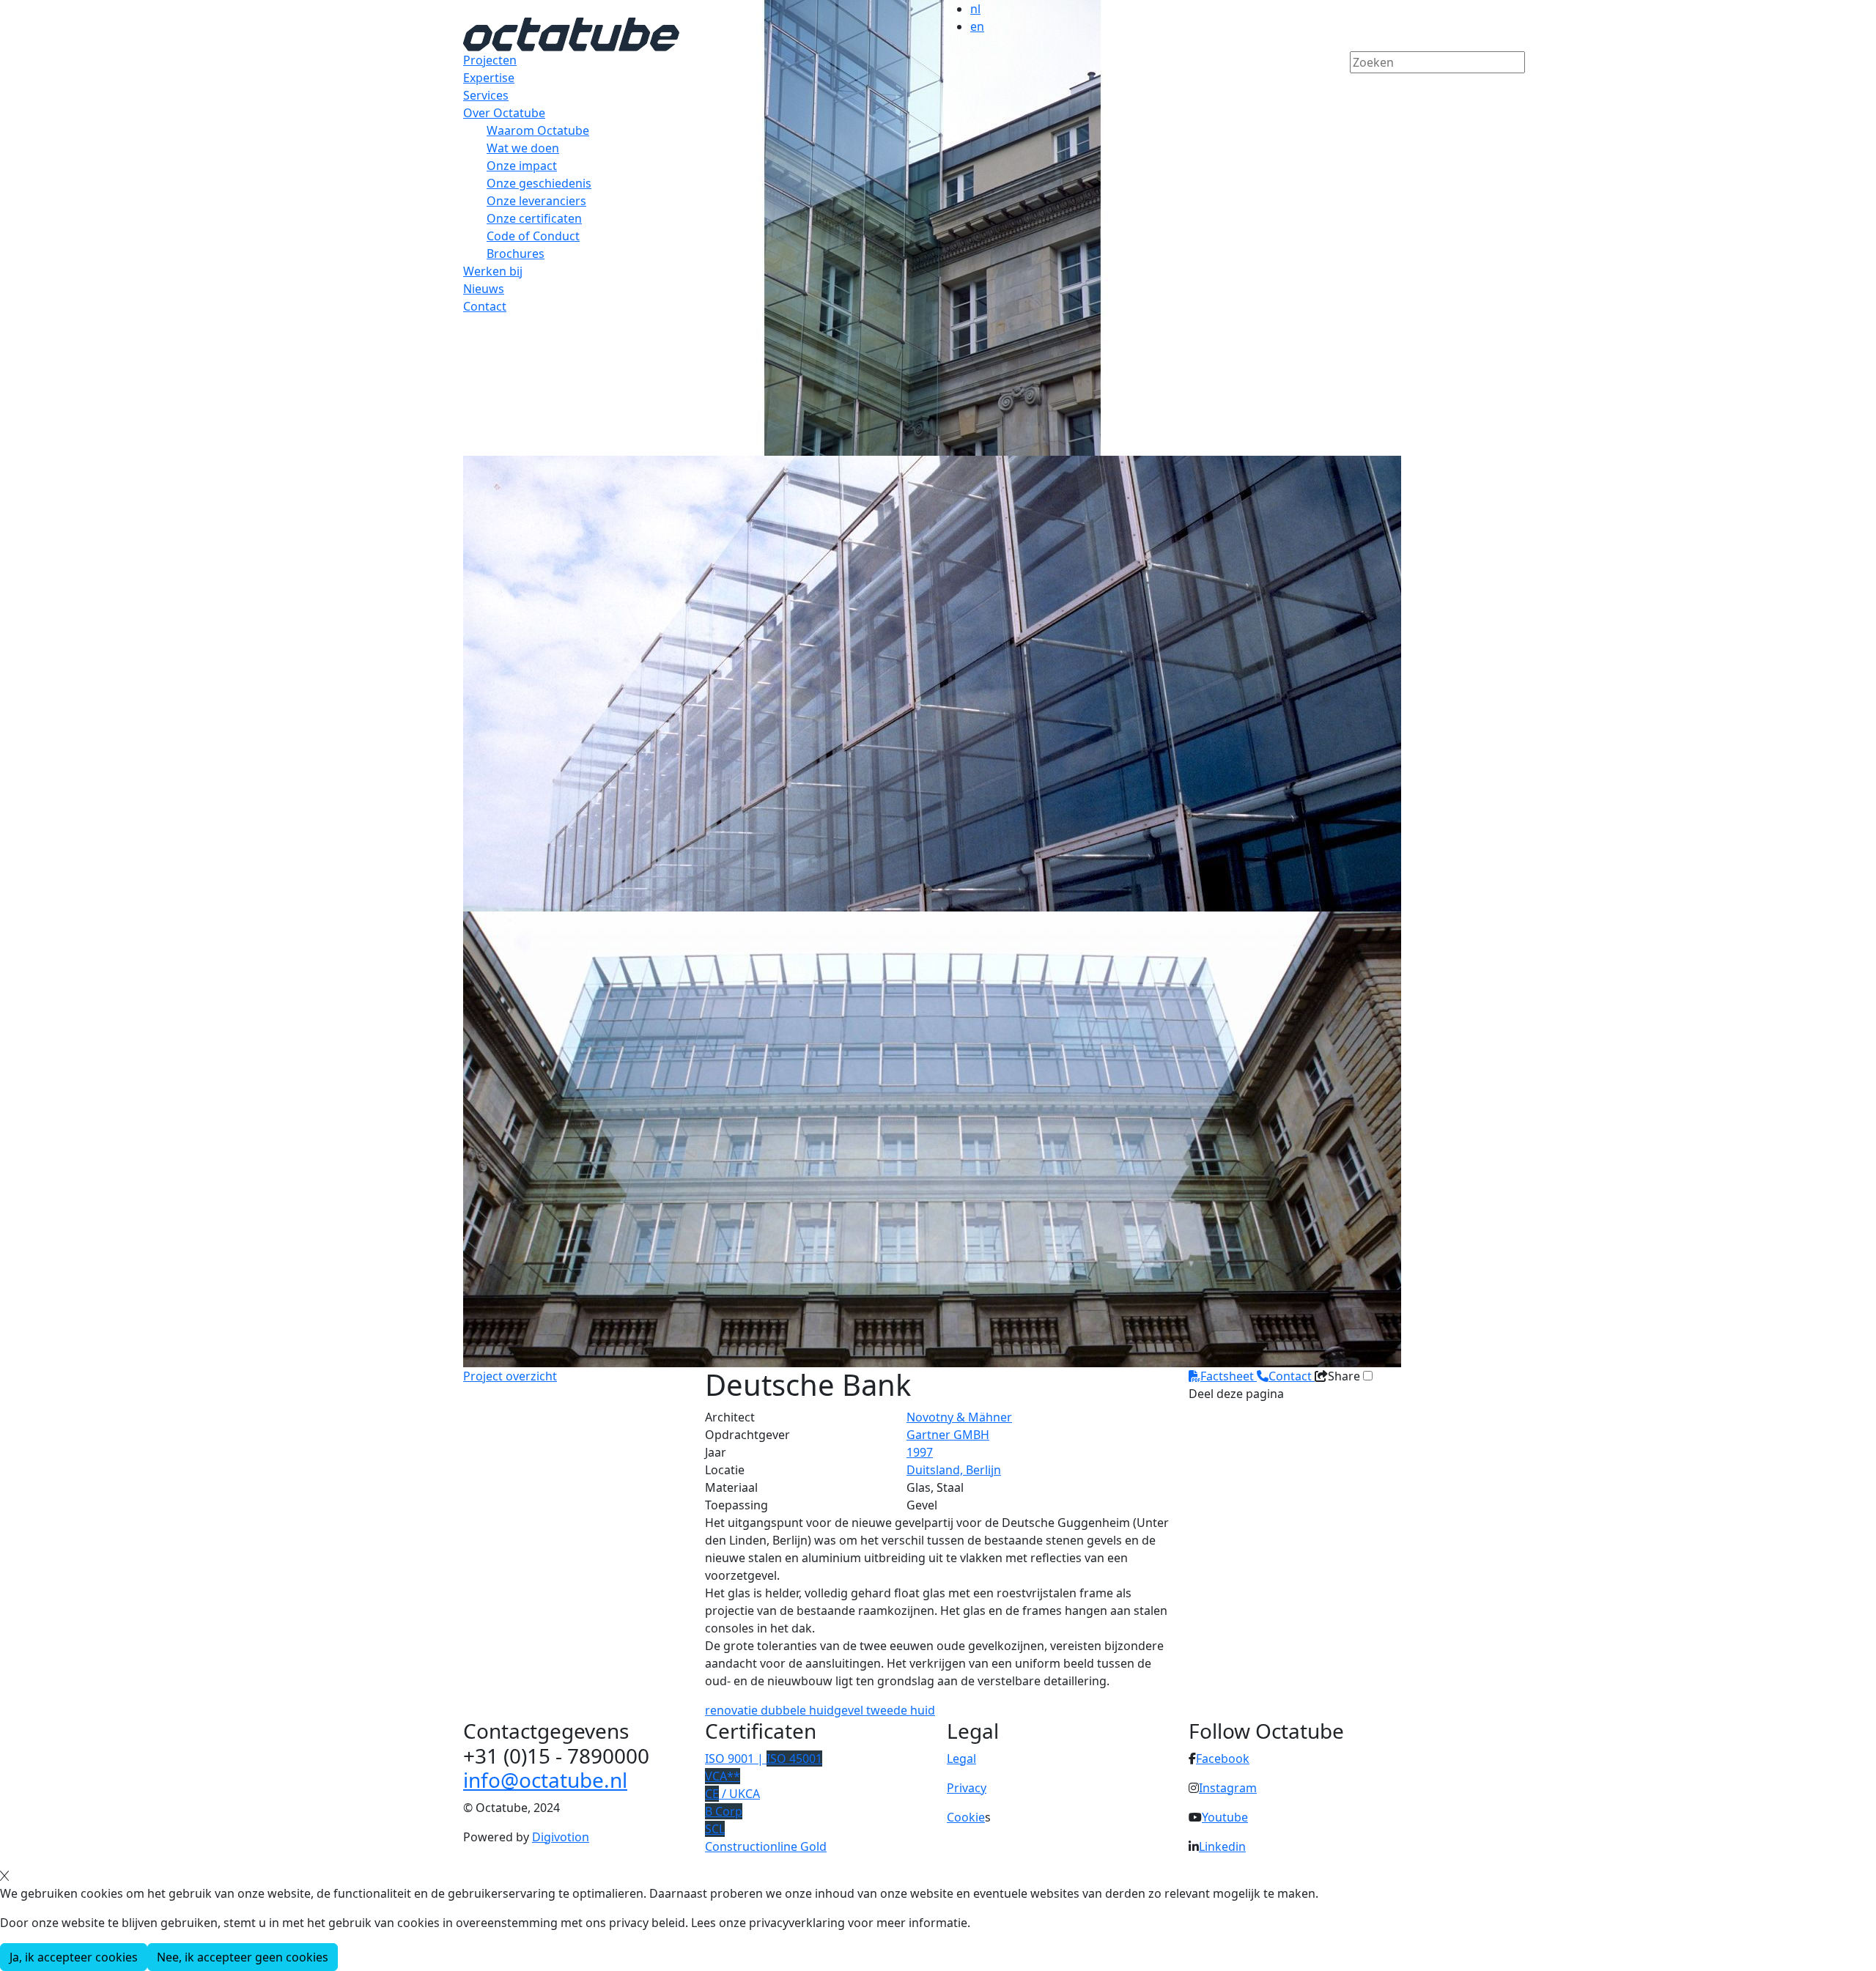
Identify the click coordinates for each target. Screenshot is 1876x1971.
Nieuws (484, 289)
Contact (485, 306)
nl (975, 9)
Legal (961, 1759)
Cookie (966, 1817)
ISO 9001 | (764, 1759)
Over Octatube (504, 113)
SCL (715, 1829)
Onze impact (522, 166)
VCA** (723, 1776)
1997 (920, 1452)
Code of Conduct (533, 236)
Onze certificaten (534, 218)
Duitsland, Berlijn (954, 1470)
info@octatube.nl (545, 1780)
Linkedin (1222, 1846)
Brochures (516, 254)
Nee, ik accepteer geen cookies (243, 1957)
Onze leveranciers (536, 201)
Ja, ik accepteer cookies (74, 1957)
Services (486, 95)
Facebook (1223, 1759)
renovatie (733, 1710)
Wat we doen (523, 148)
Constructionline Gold (766, 1846)
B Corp (724, 1811)
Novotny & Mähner (959, 1417)
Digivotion (561, 1837)
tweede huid (901, 1710)
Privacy (967, 1788)
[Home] (571, 33)
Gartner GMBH (948, 1435)
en (977, 26)
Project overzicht (510, 1376)
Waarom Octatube (538, 130)
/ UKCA (732, 1794)
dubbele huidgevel (813, 1710)
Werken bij (493, 271)
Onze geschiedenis (539, 183)
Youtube (1225, 1817)
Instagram (1228, 1788)
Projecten (490, 60)
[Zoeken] (1359, 87)
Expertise (489, 78)
